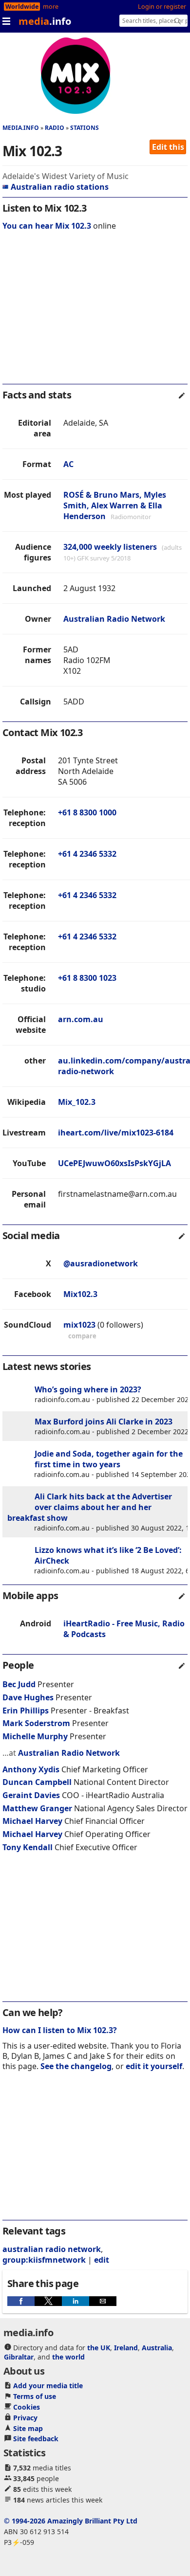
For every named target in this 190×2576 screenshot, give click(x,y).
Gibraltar (19, 2357)
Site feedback (36, 2439)
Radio (55, 128)
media (45, 21)
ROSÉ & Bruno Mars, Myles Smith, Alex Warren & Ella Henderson (115, 505)
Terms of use (35, 2396)
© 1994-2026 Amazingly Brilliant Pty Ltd (71, 2521)
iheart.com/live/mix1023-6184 (116, 1133)
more (51, 7)
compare (82, 1336)
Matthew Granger (37, 1808)
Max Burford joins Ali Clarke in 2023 (104, 1422)
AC (68, 464)
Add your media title (48, 2386)
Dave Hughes (28, 1697)
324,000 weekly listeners (110, 547)
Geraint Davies (31, 1795)
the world (68, 2357)
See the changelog (76, 2066)
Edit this (168, 147)
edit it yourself (154, 2066)
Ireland (126, 2348)
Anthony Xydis (31, 1769)
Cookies (27, 2407)
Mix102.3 (80, 1294)
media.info (21, 128)
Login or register (162, 7)
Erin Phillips (26, 1711)
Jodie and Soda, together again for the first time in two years (109, 1459)
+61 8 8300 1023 (87, 978)
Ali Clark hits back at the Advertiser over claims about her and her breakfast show (90, 1507)
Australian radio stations (60, 187)
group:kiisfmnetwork (44, 2260)
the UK (99, 2348)
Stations (85, 128)
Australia (157, 2348)
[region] (95, 314)
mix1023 (79, 1325)
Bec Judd (19, 1684)
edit (102, 2260)
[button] (21, 2301)
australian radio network (52, 2249)
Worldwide (22, 7)
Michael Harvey (32, 1821)
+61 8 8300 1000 (87, 812)
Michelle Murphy (35, 1736)
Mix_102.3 (77, 1102)
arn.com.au (81, 1019)
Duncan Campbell (37, 1782)
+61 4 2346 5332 (87, 854)
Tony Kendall (28, 1847)
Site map (28, 2428)
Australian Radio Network (114, 619)
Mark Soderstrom (36, 1723)
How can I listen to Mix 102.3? (60, 2030)
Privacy (25, 2418)
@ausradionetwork (101, 1263)
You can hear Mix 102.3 (47, 226)
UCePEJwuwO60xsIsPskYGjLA (114, 1163)
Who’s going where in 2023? (88, 1389)
